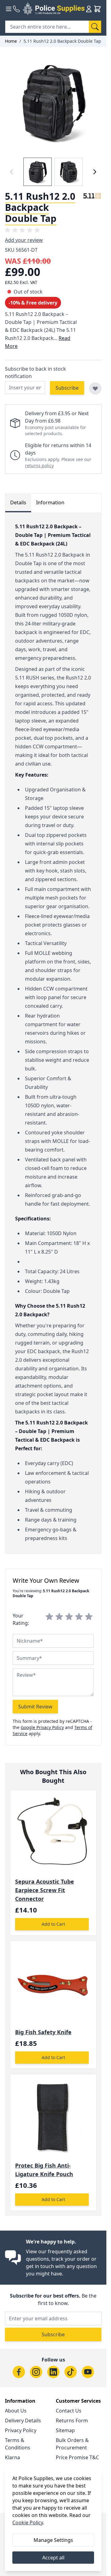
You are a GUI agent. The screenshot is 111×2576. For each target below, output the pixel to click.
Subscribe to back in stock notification (35, 372)
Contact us (69, 2411)
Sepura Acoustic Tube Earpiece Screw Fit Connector (45, 1890)
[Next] (95, 172)
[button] (23, 230)
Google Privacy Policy (42, 1727)
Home (11, 41)
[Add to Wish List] (95, 388)
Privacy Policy (21, 2430)
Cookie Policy (28, 2523)
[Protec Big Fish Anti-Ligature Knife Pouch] (53, 2117)
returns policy (39, 465)
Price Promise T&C (77, 2457)
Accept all (53, 2558)
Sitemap (65, 2430)
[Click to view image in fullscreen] (53, 102)
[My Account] (89, 9)
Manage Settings (53, 2540)
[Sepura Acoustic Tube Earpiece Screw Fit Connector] (53, 1833)
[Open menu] (9, 9)
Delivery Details (23, 2420)
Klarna (12, 2457)
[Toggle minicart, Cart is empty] (97, 9)
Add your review (24, 240)
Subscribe (53, 2334)
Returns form (72, 2420)
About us (16, 2411)
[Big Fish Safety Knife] (53, 1984)
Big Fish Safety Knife (43, 2032)
